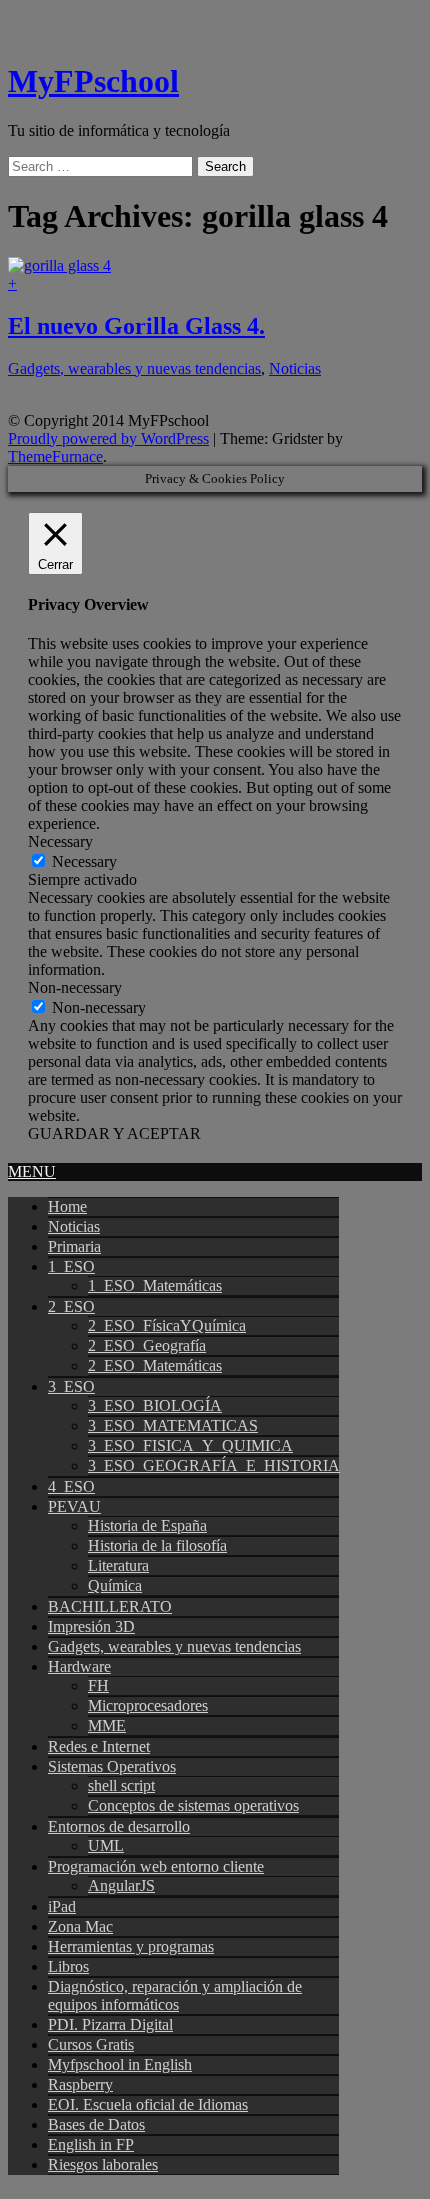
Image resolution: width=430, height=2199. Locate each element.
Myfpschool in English (120, 2064)
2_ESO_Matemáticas (155, 1365)
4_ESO (71, 1486)
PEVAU (74, 1506)
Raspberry (80, 2084)
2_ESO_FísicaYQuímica (167, 1325)
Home (67, 1206)
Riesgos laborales (103, 2164)
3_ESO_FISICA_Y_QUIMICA (190, 1445)
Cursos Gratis (91, 2044)
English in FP (91, 2144)
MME (107, 1725)
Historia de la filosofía (157, 1545)
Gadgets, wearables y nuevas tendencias (134, 368)
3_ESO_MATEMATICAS (173, 1425)
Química (115, 1585)
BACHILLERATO (110, 1606)
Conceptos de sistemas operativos (193, 1805)
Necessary (84, 861)
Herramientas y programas (131, 1946)
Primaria (74, 1246)
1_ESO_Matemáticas (155, 1285)
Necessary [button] (60, 841)
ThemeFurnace (55, 456)
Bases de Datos (96, 2124)
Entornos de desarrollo (119, 1826)
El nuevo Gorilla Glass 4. (136, 326)
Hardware (79, 1666)
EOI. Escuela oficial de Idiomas (148, 2104)
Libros (68, 1966)
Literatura (118, 1565)
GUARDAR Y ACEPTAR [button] (114, 1133)
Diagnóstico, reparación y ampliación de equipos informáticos (175, 1995)
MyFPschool (93, 81)
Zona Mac (80, 1926)
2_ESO (71, 1306)
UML (106, 1845)
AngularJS (121, 1885)
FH (98, 1685)
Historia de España (147, 1525)
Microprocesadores (148, 1705)
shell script (121, 1785)
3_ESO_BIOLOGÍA (155, 1405)
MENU (32, 1171)
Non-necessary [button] (75, 987)
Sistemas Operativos (112, 1766)
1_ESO (71, 1266)
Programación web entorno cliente (156, 1866)
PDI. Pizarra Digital (110, 2024)
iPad (62, 1906)
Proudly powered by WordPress (108, 438)
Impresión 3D (91, 1626)
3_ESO (71, 1386)
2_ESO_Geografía (147, 1345)
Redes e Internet (99, 1746)
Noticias (295, 368)
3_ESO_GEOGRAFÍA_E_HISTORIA (214, 1465)
